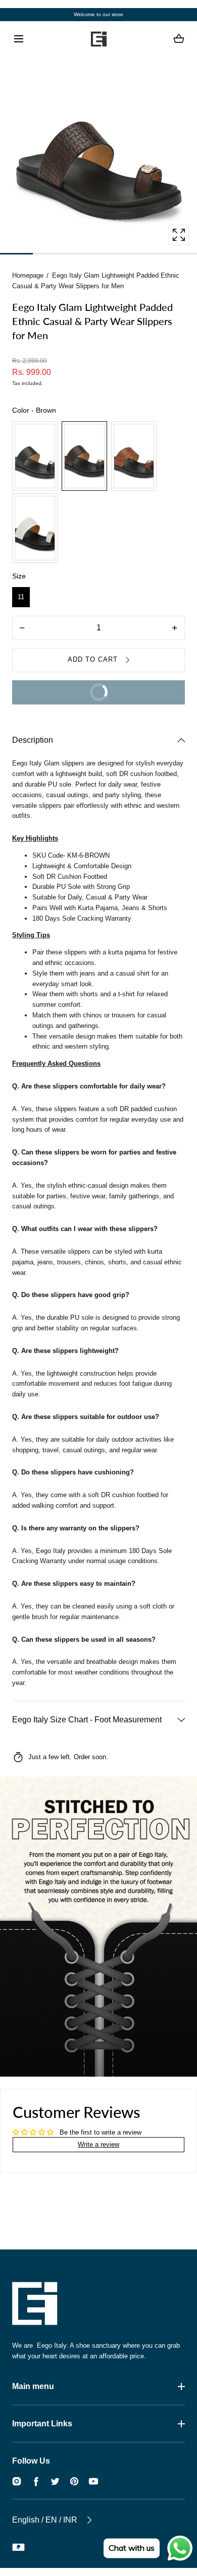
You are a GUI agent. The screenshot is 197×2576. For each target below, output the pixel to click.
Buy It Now (66, 696)
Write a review (98, 2144)
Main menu (33, 2386)
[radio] (35, 456)
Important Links (42, 2424)
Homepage (28, 275)
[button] (18, 39)
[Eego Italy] (98, 39)
